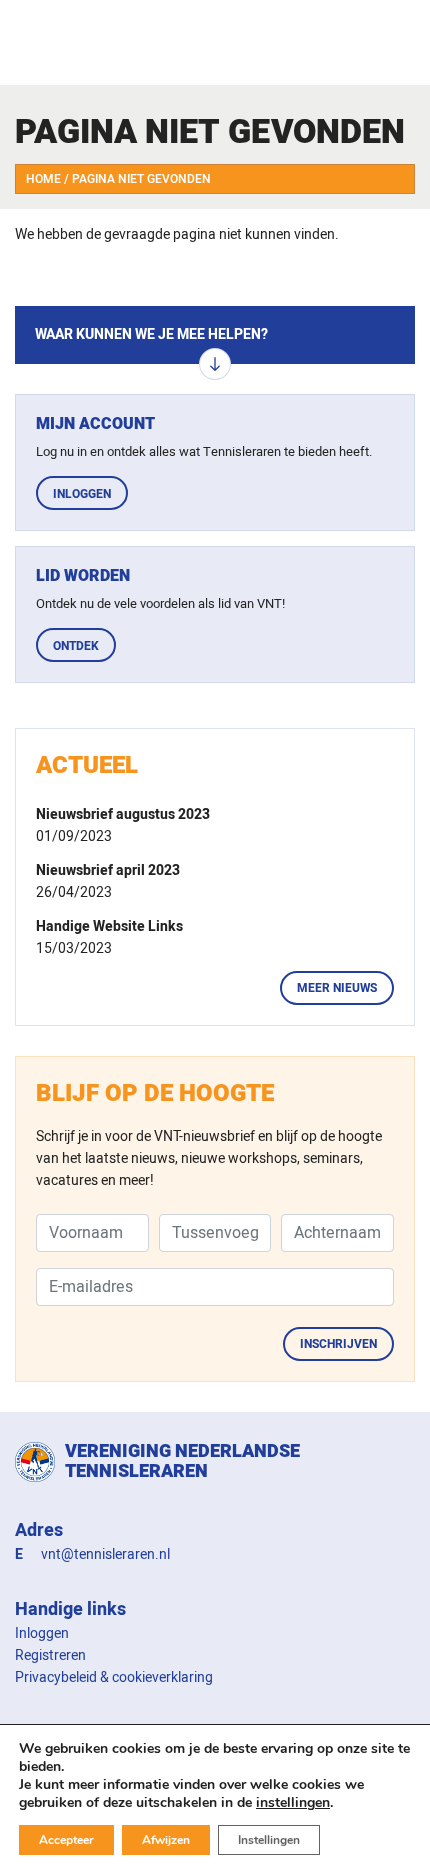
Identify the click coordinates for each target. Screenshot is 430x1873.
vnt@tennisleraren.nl (105, 1554)
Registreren (50, 1655)
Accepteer (66, 1840)
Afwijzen (166, 1840)
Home (43, 179)
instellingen (293, 1803)
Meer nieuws (337, 988)
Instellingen (269, 1840)
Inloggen (82, 494)
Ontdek (76, 646)
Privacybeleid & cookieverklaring (114, 1677)
